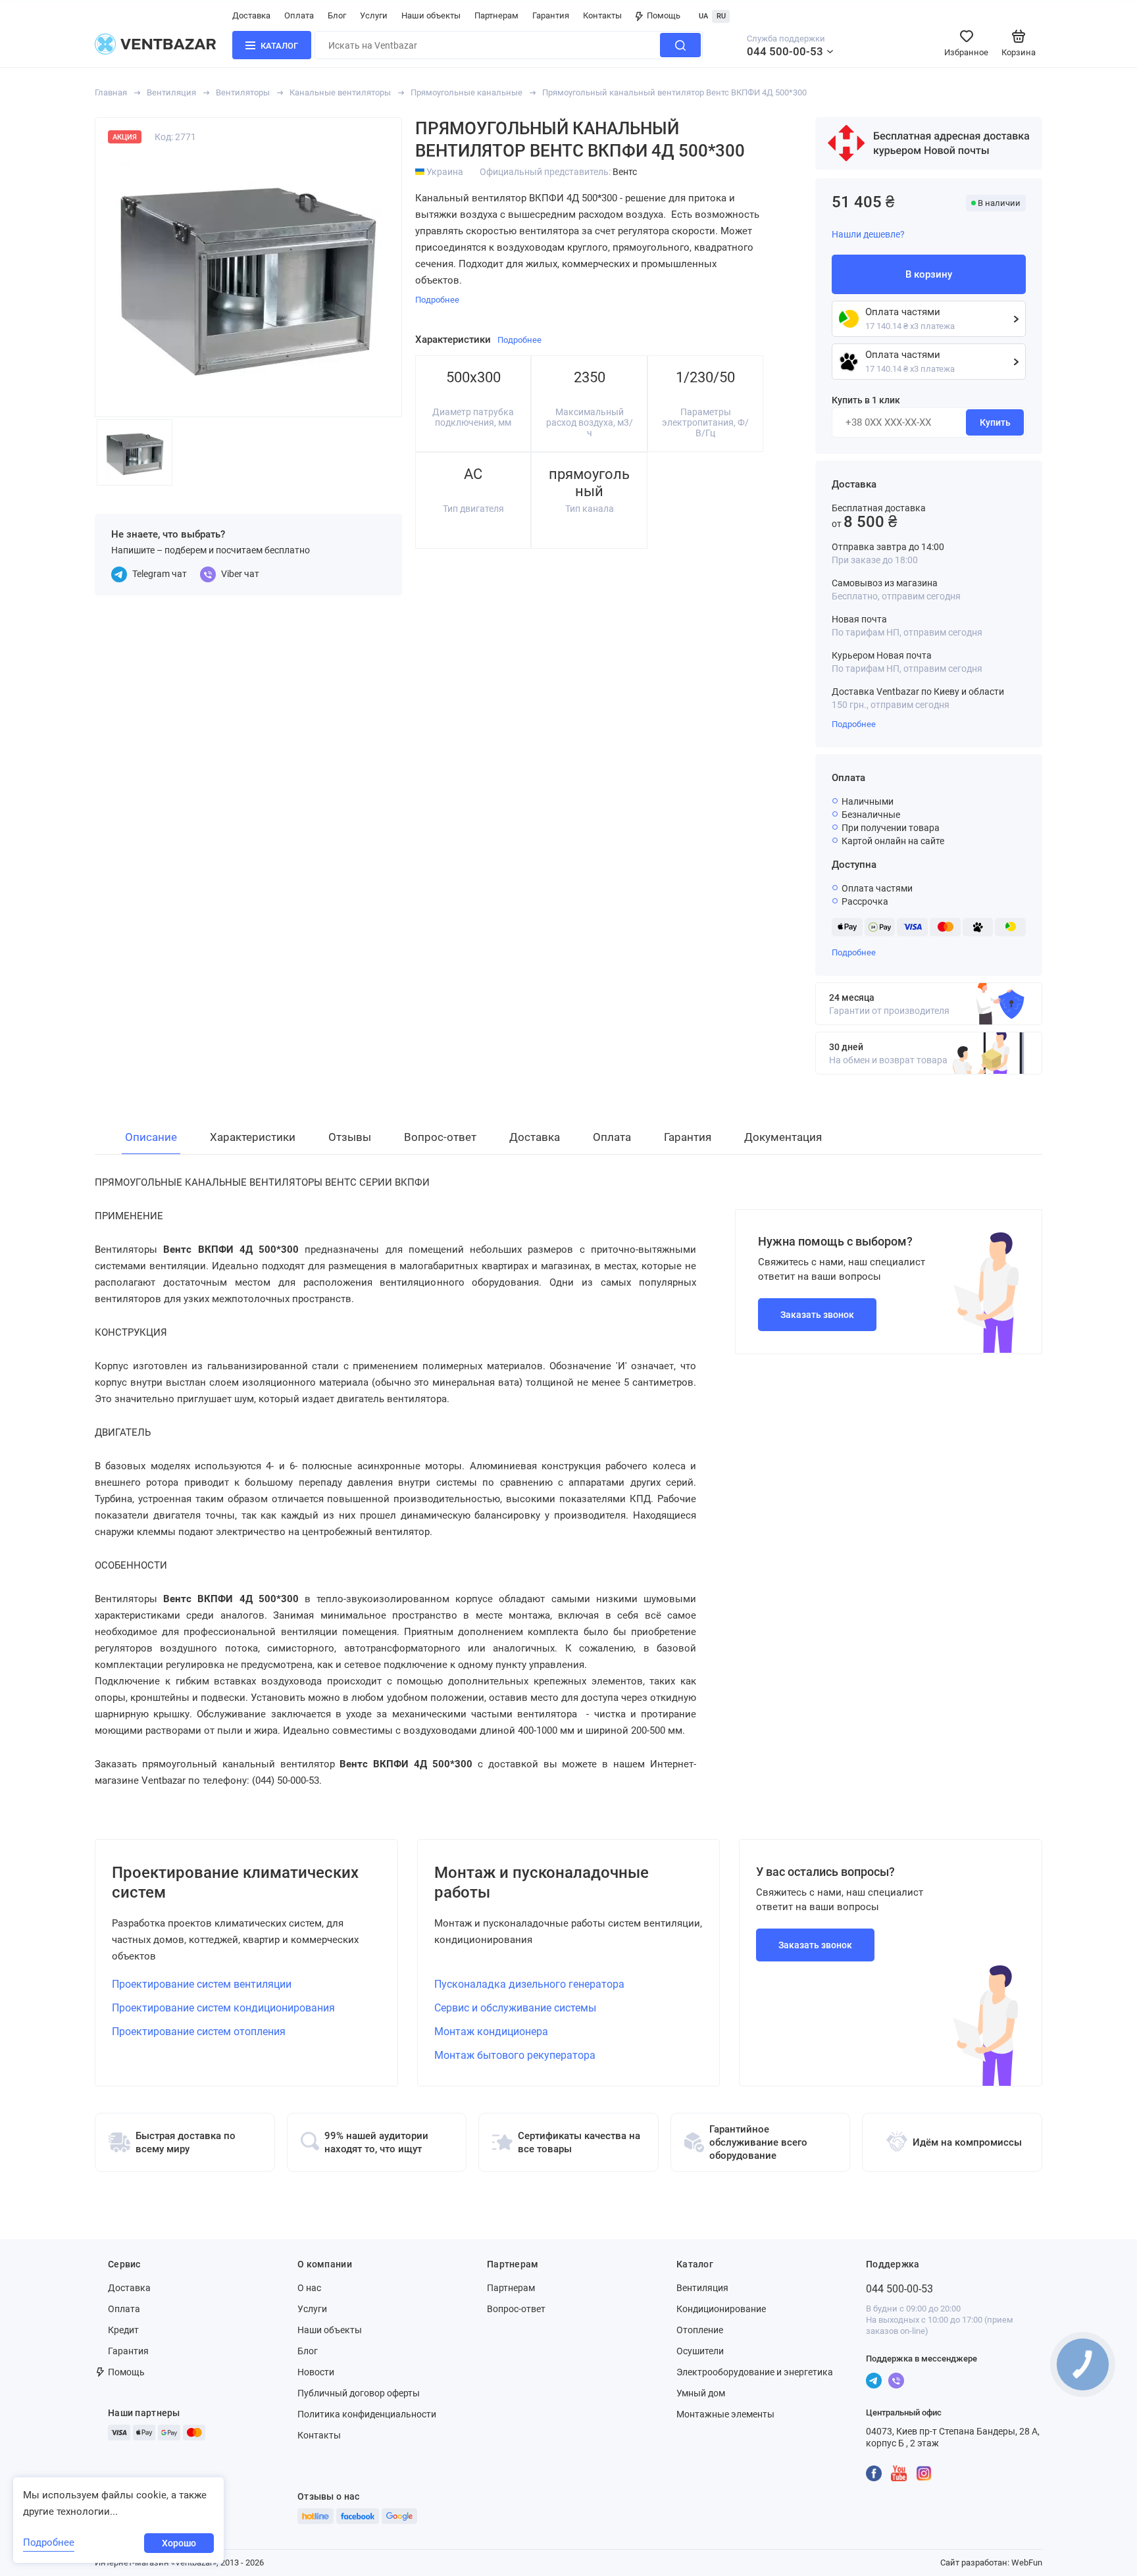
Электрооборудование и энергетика (755, 2372)
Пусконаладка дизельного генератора (529, 1984)
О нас (309, 2288)
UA (703, 16)
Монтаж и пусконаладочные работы (542, 1882)
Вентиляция (171, 92)
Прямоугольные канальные (467, 92)
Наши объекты (431, 15)
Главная (111, 92)
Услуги (374, 15)
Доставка (251, 15)
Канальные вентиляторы (340, 92)
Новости (316, 2372)
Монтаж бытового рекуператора (515, 2055)
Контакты (602, 15)
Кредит (123, 2330)
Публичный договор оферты (359, 2393)
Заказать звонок (817, 1315)
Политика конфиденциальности (367, 2414)
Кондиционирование (721, 2309)
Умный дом (701, 2393)
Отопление (700, 2330)
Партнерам (496, 15)
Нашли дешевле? (868, 234)
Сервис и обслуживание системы (515, 2008)
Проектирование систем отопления (199, 2032)
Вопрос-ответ (516, 2309)
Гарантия (551, 15)
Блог (337, 15)
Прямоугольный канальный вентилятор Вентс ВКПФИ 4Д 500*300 (674, 92)
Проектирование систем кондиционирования (223, 2008)
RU (721, 16)
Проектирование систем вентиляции (202, 1984)
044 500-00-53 (785, 51)
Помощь (664, 15)
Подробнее (854, 724)
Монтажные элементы (725, 2414)
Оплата (299, 15)
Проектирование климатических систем (235, 1882)
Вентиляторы (243, 92)
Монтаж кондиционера (491, 2032)
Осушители (700, 2351)
